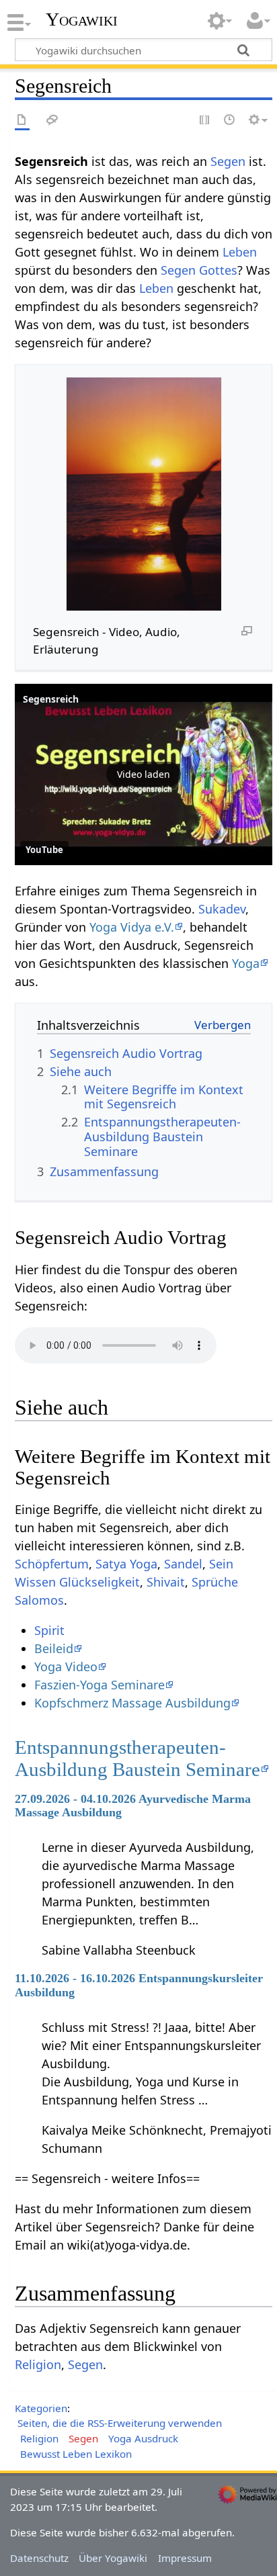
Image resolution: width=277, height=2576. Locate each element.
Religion (38, 2364)
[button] (144, 774)
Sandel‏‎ (183, 1564)
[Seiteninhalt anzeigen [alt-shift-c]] (22, 121)
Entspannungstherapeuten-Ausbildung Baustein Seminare (137, 1758)
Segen (228, 161)
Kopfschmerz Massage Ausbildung (132, 1703)
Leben (240, 252)
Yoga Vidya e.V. (132, 927)
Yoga (246, 963)
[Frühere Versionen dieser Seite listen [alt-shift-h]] (230, 121)
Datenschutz (39, 2558)
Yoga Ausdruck (143, 2438)
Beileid (54, 1648)
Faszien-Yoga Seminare (100, 1685)
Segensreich (51, 699)
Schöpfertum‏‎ (52, 1564)
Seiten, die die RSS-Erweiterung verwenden (120, 2423)
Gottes (218, 270)
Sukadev (222, 909)
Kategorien (41, 2408)
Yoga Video (66, 1667)
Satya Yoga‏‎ (126, 1564)
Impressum (185, 2558)
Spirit (49, 1630)
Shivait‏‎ (166, 1582)
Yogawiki (82, 19)
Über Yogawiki (113, 2558)
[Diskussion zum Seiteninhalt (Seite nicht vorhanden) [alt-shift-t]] (52, 121)
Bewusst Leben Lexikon (76, 2454)
